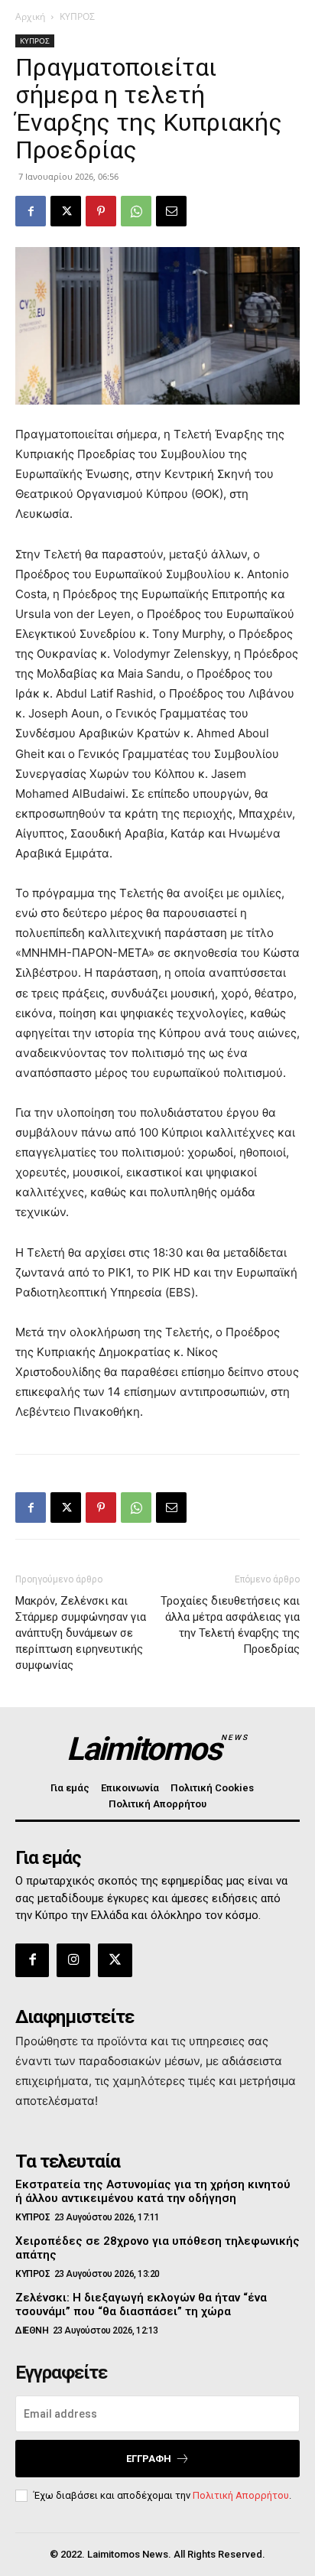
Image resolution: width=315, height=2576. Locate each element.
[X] (66, 211)
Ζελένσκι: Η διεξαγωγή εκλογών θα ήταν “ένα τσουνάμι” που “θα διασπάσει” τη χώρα (141, 2304)
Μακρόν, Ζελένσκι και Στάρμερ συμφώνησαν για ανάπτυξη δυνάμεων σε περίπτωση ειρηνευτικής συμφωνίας (81, 1633)
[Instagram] (73, 1960)
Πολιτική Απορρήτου (241, 2495)
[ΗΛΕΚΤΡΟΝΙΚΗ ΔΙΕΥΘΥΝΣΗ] (171, 211)
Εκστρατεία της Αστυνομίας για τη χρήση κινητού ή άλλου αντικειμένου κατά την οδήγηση (153, 2191)
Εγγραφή (149, 2459)
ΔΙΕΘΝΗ (32, 2330)
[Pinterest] (101, 211)
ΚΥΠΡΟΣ (77, 16)
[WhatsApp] (136, 211)
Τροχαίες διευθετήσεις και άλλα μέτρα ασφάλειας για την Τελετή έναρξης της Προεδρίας (230, 1625)
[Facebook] (31, 211)
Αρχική (30, 16)
